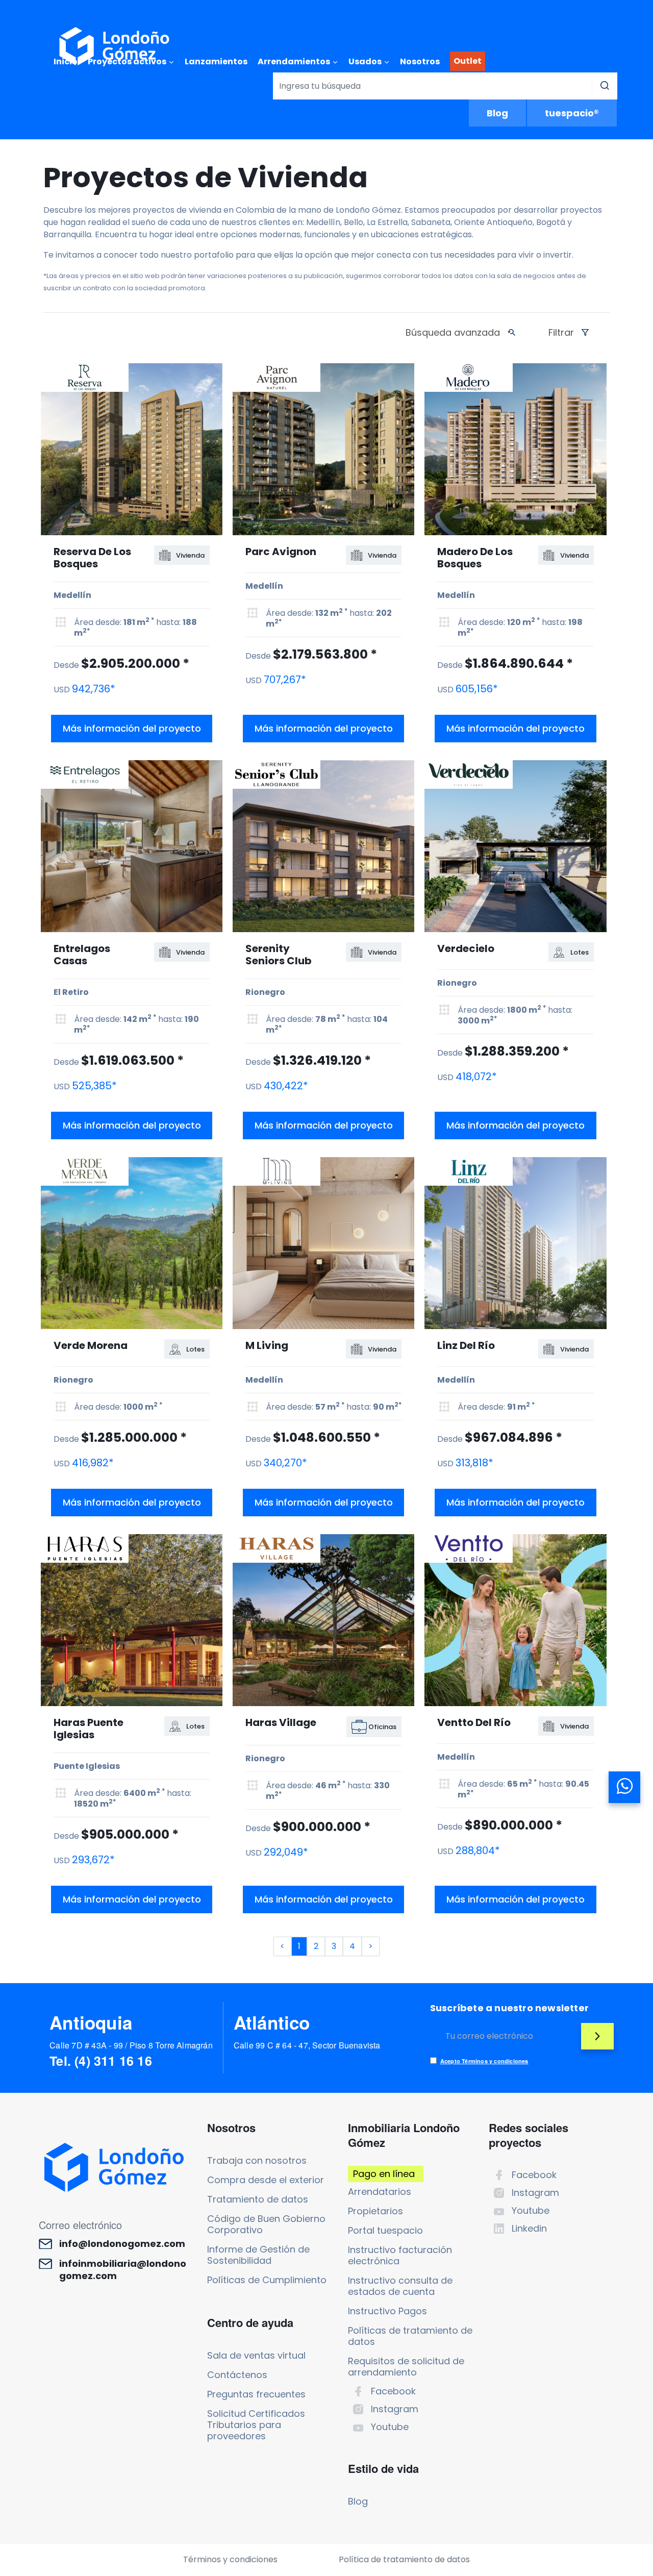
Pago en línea (384, 2174)
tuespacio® (572, 113)
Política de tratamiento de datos (404, 2559)
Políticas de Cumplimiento (267, 2280)
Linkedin (529, 2228)
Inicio (66, 61)
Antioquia (91, 2022)
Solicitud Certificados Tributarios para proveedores (256, 2425)
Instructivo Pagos (387, 2311)
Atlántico (272, 2022)
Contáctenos (237, 2375)
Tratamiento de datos (258, 2199)
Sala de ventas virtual (256, 2355)
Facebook (393, 2391)
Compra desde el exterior (266, 2180)
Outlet (468, 61)
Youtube (390, 2427)
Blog (497, 113)
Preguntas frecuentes (256, 2394)
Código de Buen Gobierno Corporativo (266, 2224)
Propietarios (375, 2211)
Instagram (395, 2409)
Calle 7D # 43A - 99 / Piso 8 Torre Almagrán (131, 2045)
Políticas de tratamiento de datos (410, 2336)
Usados (365, 61)
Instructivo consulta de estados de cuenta (400, 2286)
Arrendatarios (380, 2192)
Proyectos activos (127, 61)
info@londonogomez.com (122, 2244)
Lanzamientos (216, 61)
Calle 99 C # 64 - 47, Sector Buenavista (307, 2045)
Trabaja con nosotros (257, 2160)
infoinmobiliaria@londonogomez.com (123, 2270)
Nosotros (420, 61)
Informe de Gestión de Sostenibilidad (258, 2255)
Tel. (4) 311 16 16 (101, 2061)
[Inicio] (114, 46)
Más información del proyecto (132, 728)
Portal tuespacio (385, 2230)
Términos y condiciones (230, 2559)
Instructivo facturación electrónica (400, 2255)
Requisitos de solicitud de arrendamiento (406, 2367)
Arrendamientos (294, 61)
